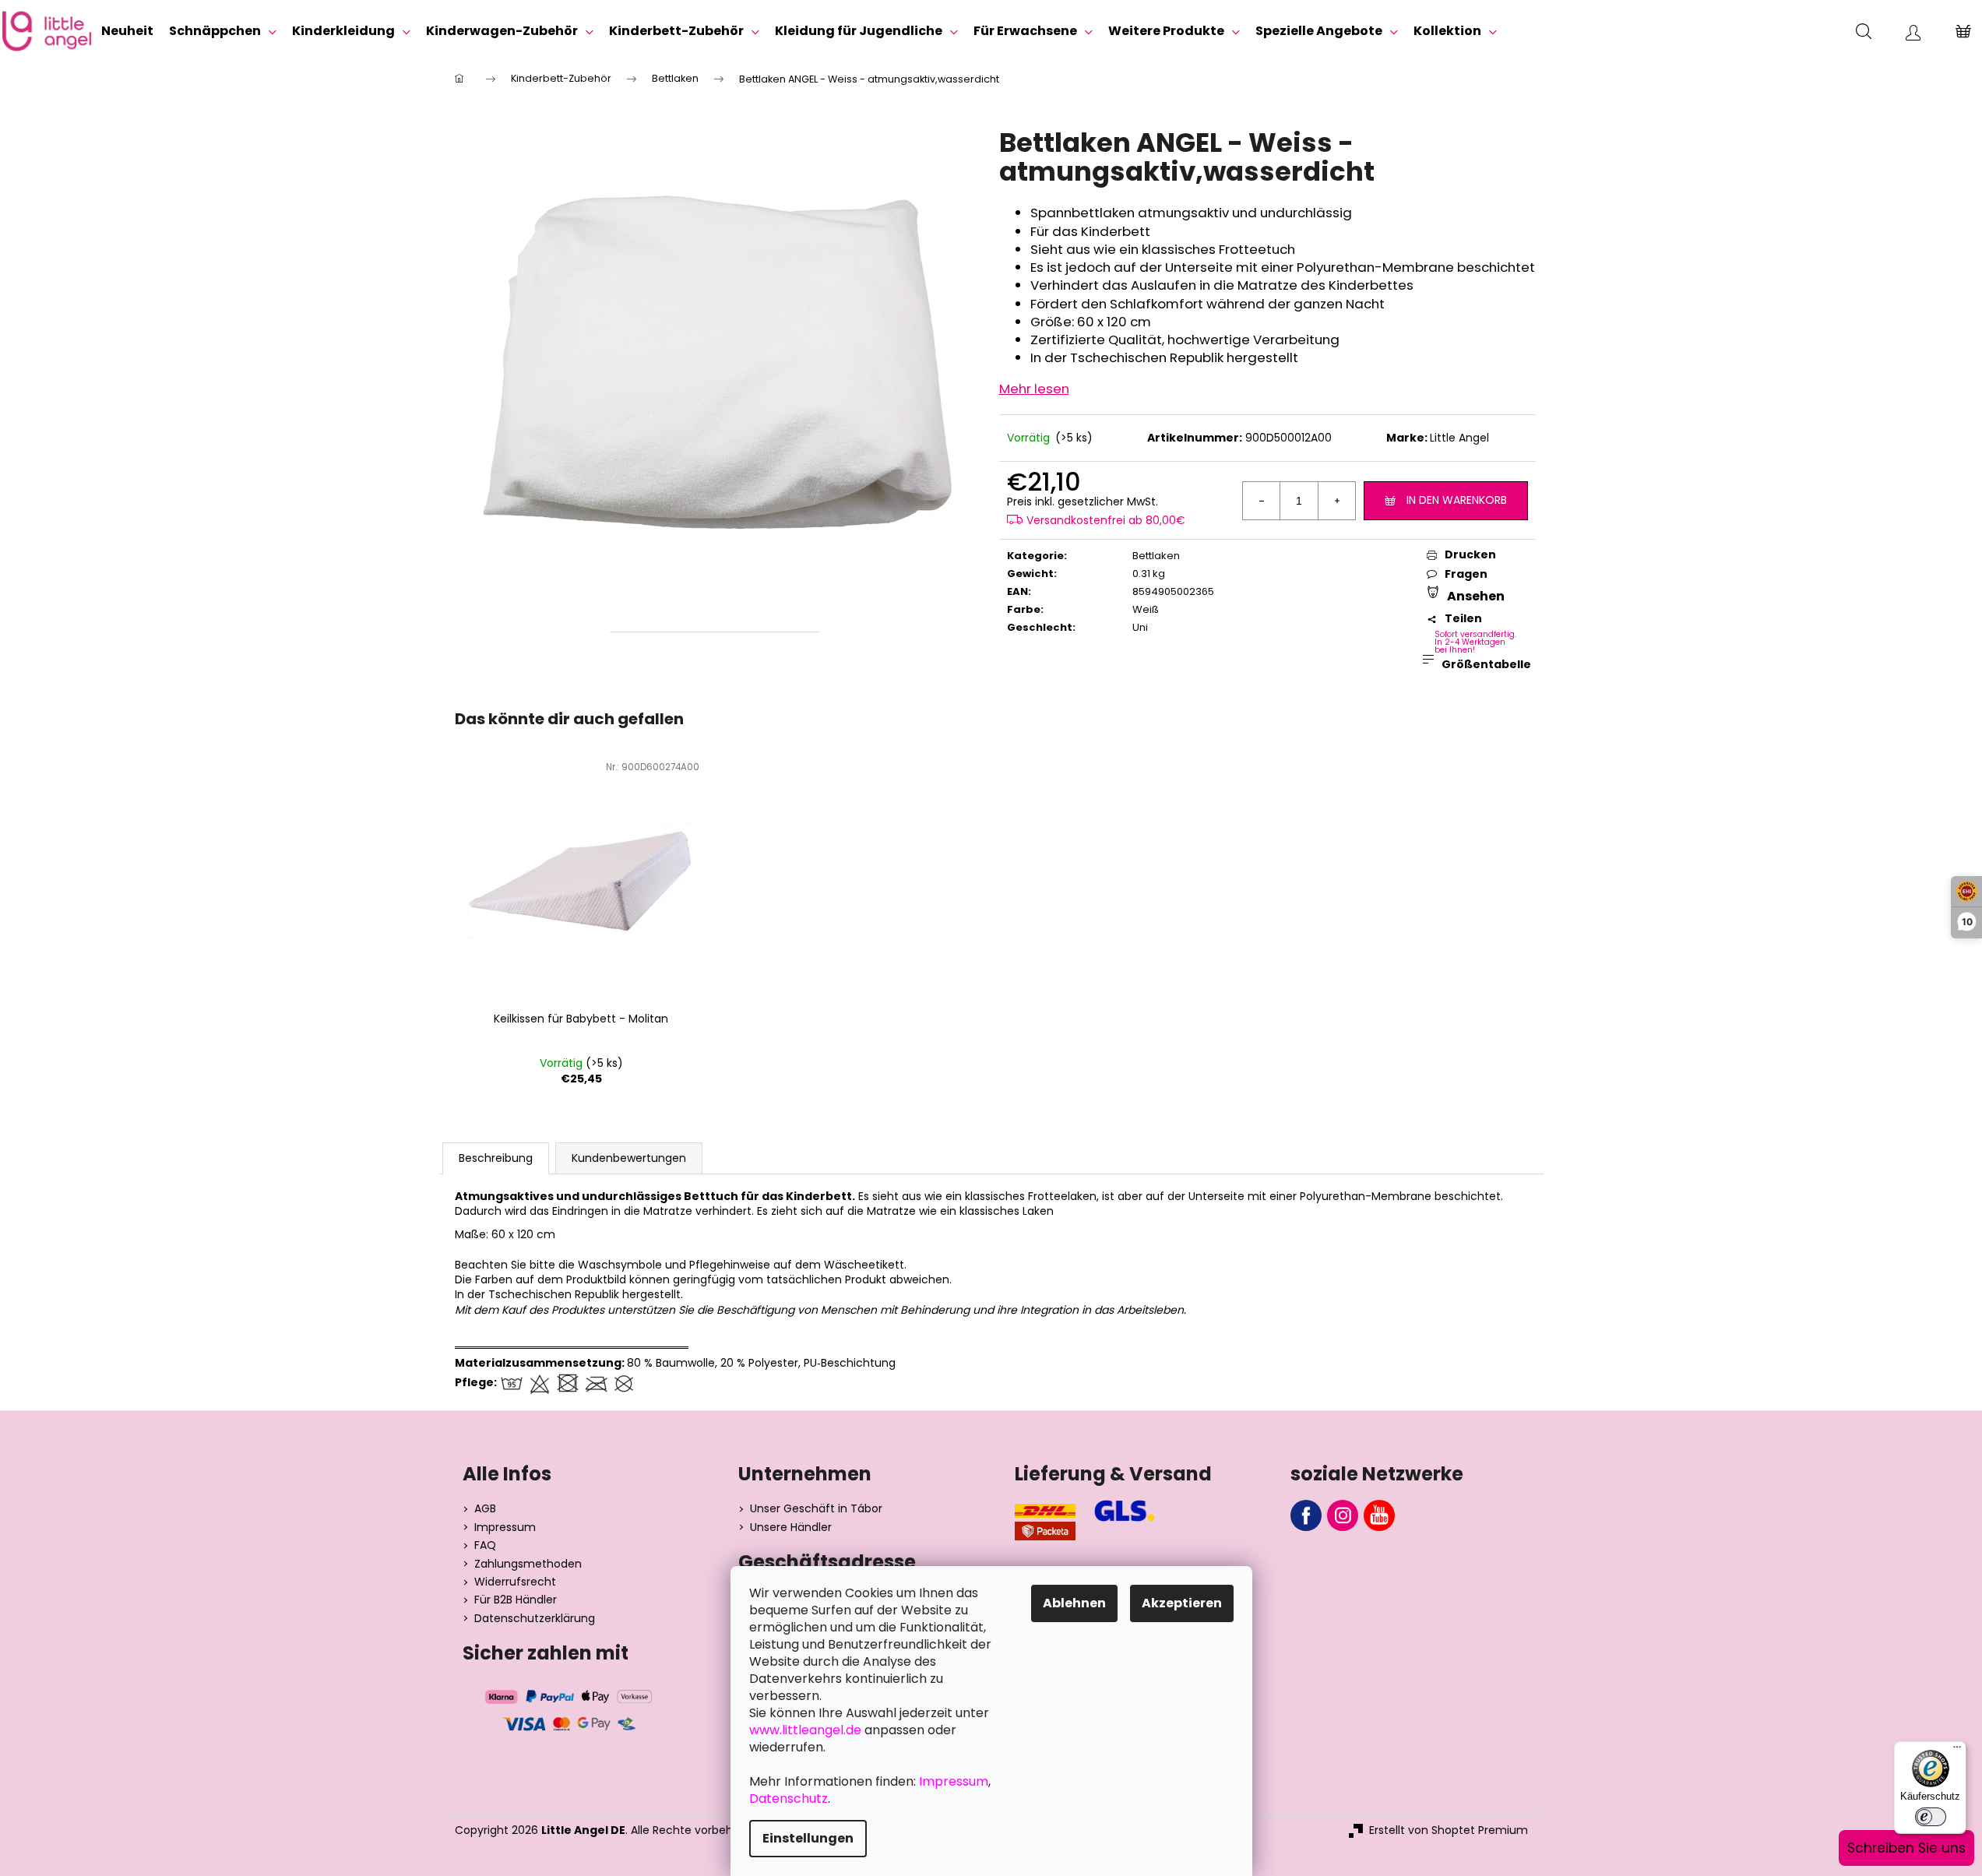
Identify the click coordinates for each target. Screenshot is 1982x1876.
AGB (485, 1509)
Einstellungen (808, 1838)
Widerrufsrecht (515, 1582)
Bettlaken (1156, 556)
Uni (1140, 627)
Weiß (1146, 609)
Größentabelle (1484, 664)
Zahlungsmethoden (528, 1564)
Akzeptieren (1182, 1603)
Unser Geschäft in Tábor (816, 1509)
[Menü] (1957, 1751)
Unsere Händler (791, 1528)
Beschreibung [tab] (496, 1158)
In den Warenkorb (1457, 500)
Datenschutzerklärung (535, 1619)
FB (1306, 1515)
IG (1343, 1515)
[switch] (1931, 1817)
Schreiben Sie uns (1906, 1848)
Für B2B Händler (516, 1600)
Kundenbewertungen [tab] (629, 1158)
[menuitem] (127, 31)
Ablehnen (1074, 1603)
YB (1379, 1515)
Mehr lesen (1034, 389)
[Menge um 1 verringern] (1262, 501)
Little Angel (1459, 438)
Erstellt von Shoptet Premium (1449, 1830)
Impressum (505, 1528)
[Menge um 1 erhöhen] (1336, 501)
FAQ (485, 1545)
